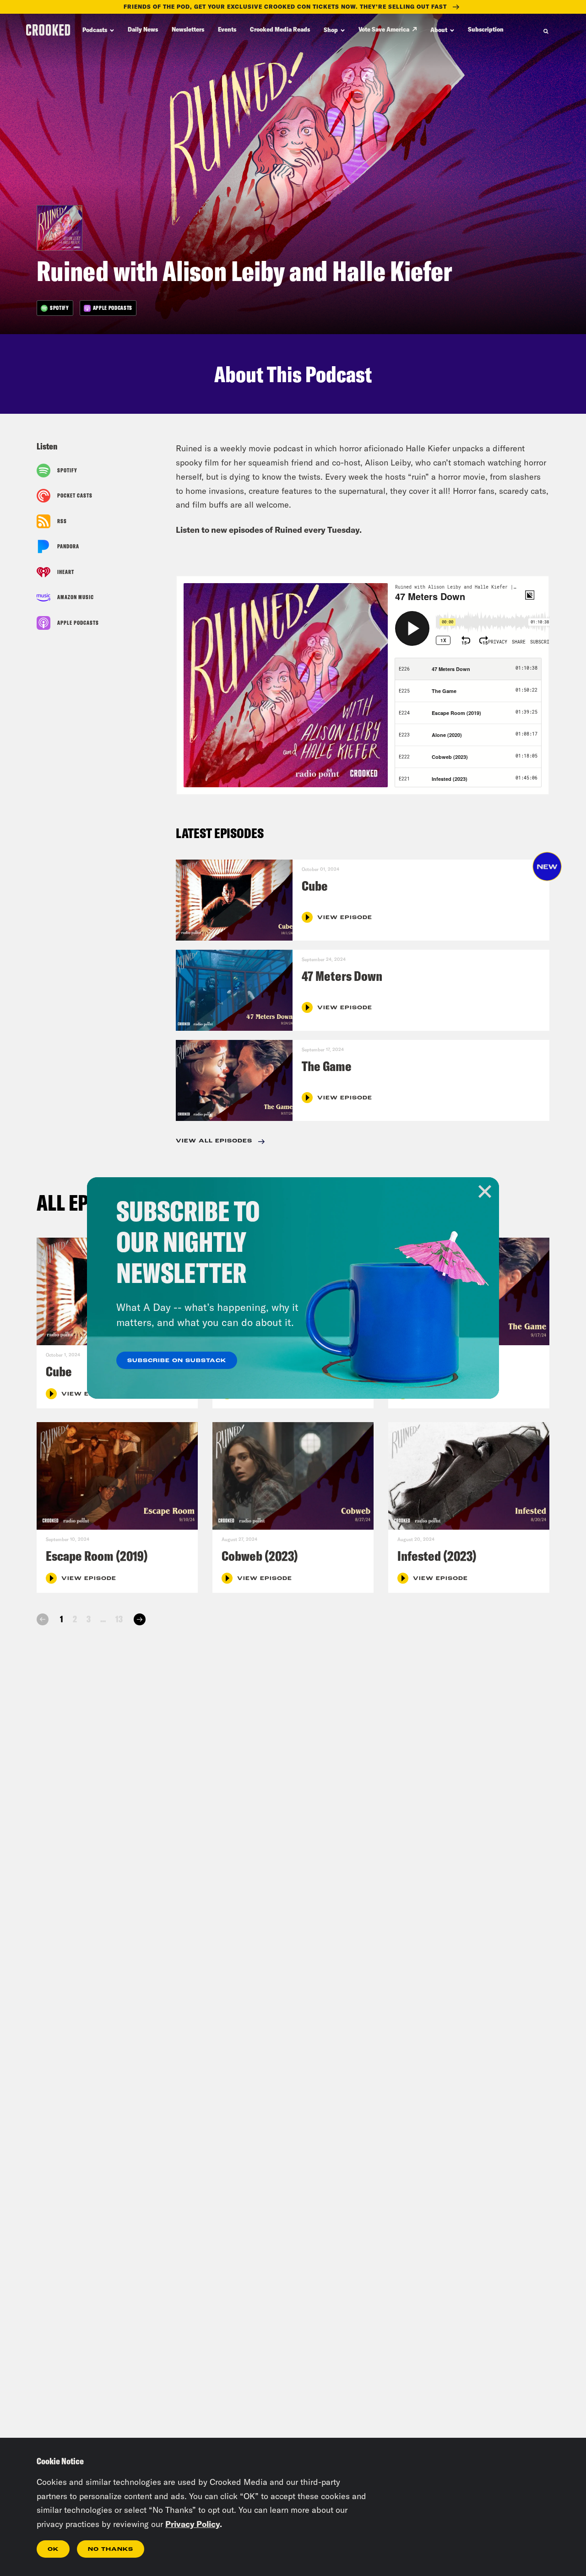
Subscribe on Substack (177, 1361)
